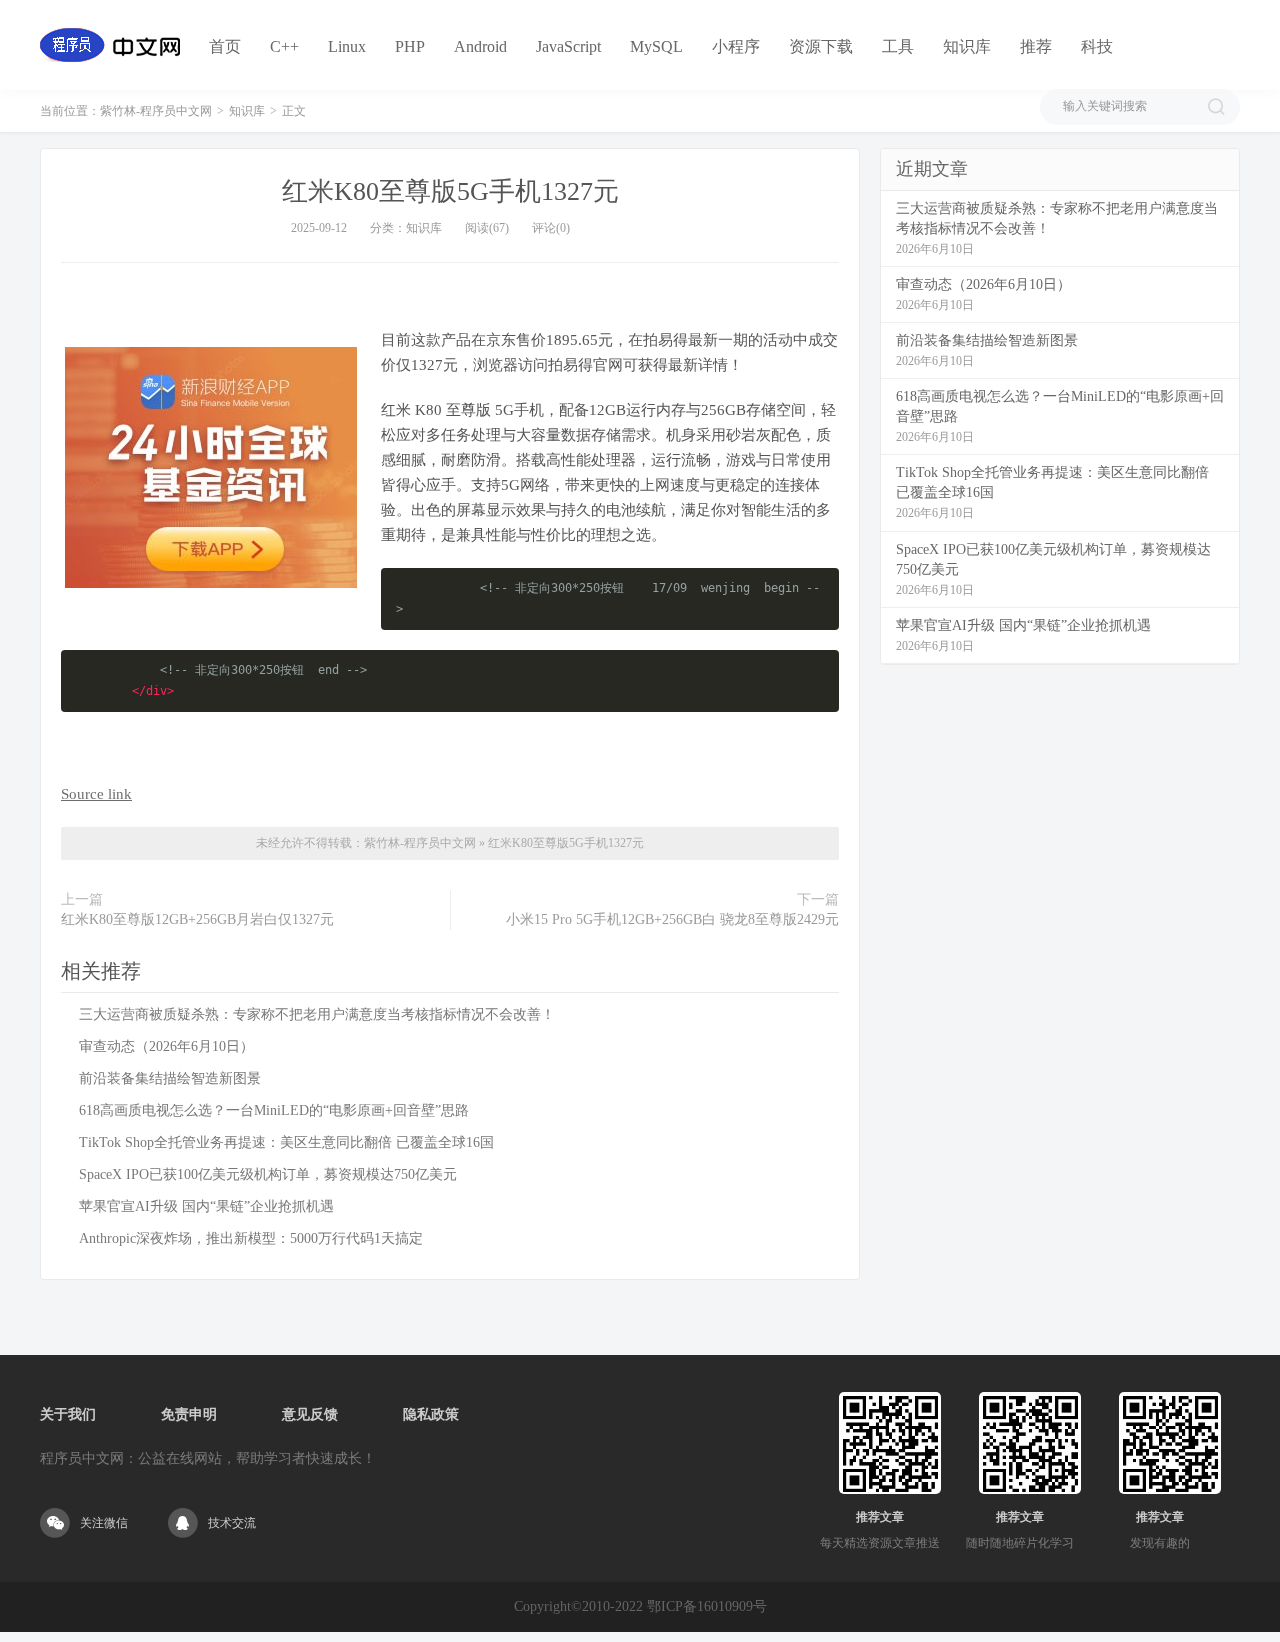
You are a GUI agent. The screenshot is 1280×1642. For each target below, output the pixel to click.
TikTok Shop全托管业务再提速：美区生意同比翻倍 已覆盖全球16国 (286, 1142)
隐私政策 (431, 1414)
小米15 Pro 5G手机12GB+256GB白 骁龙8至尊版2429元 (672, 919)
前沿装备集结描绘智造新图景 (170, 1078)
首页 (225, 46)
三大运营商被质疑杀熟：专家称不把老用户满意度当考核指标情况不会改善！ (317, 1014)
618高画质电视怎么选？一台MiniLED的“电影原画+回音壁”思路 (274, 1110)
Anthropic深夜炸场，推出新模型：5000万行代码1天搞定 (251, 1238)
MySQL (656, 46)
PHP (410, 46)
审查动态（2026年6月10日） (166, 1046)
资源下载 (821, 46)
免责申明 (189, 1414)
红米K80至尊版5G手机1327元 (450, 191)
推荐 (1036, 46)
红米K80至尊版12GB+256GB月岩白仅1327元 (197, 919)
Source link (96, 794)
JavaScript (568, 46)
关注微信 (104, 1523)
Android (480, 46)
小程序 (736, 46)
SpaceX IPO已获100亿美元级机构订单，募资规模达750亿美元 (268, 1174)
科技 (1097, 46)
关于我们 (68, 1414)
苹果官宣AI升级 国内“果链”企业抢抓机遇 (206, 1206)
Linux (347, 46)
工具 (898, 46)
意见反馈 (310, 1414)
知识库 (967, 46)
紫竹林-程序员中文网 (156, 111)
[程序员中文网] (110, 45)
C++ (284, 46)
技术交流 (232, 1523)
